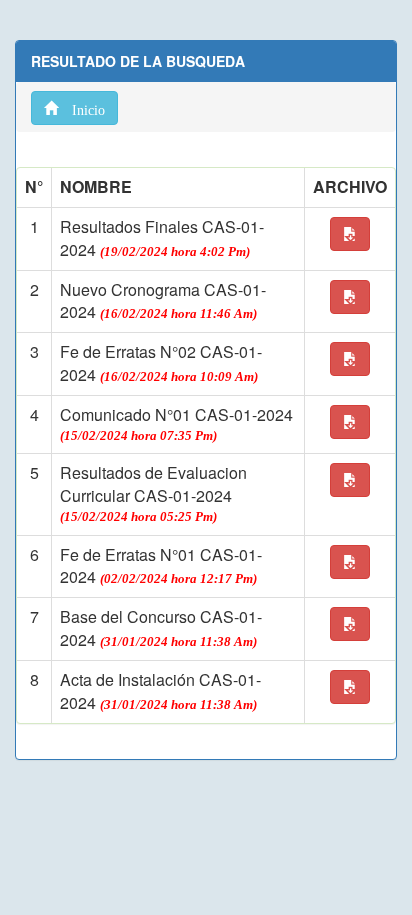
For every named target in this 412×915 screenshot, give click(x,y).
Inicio (81, 108)
